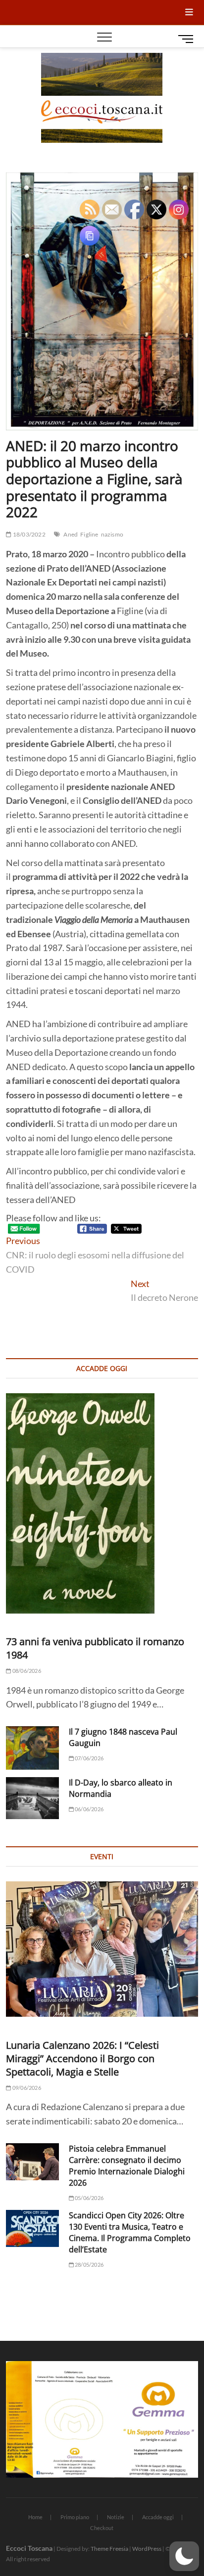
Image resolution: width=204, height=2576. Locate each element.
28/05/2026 (89, 2264)
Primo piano (75, 2517)
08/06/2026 (26, 1671)
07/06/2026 (89, 1758)
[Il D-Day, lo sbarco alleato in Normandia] (32, 1798)
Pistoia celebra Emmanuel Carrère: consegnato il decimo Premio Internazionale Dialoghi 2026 (127, 2166)
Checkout (102, 2528)
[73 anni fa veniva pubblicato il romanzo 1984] (102, 1503)
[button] (184, 2556)
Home (35, 2517)
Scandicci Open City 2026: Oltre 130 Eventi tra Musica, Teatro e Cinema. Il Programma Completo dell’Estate (130, 2232)
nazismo (112, 534)
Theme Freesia (109, 2549)
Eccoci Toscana (29, 2548)
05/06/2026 (89, 2198)
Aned (71, 534)
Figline (89, 534)
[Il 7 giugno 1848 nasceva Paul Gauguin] (32, 1748)
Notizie (116, 2517)
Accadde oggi (158, 2517)
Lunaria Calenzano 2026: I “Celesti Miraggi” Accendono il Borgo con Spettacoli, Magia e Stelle (82, 2058)
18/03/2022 (28, 534)
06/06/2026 (89, 1809)
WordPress (147, 2549)
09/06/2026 (26, 2088)
